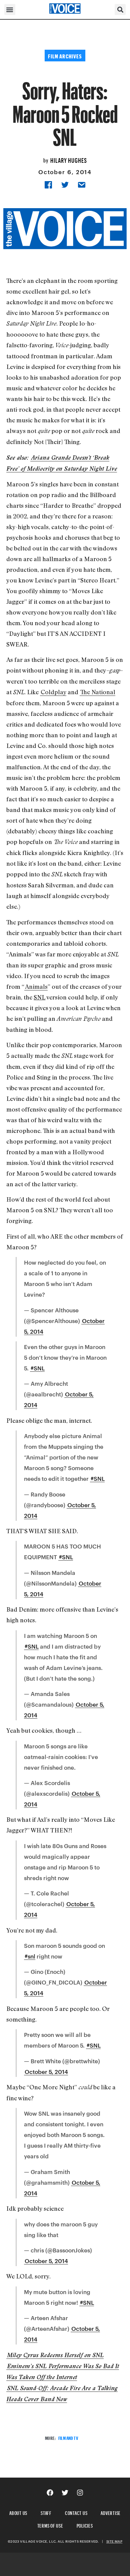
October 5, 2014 (46, 2072)
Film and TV (68, 2437)
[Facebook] (50, 2493)
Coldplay (53, 692)
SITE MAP (114, 2541)
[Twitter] (65, 2493)
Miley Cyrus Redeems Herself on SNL (55, 2355)
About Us (18, 2512)
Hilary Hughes (69, 159)
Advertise (111, 2512)
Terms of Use (50, 2525)
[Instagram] (80, 2493)
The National (98, 692)
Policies (85, 2525)
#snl (30, 1956)
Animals (36, 986)
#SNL (38, 1368)
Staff (46, 2512)
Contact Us (76, 2512)
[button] (10, 10)
